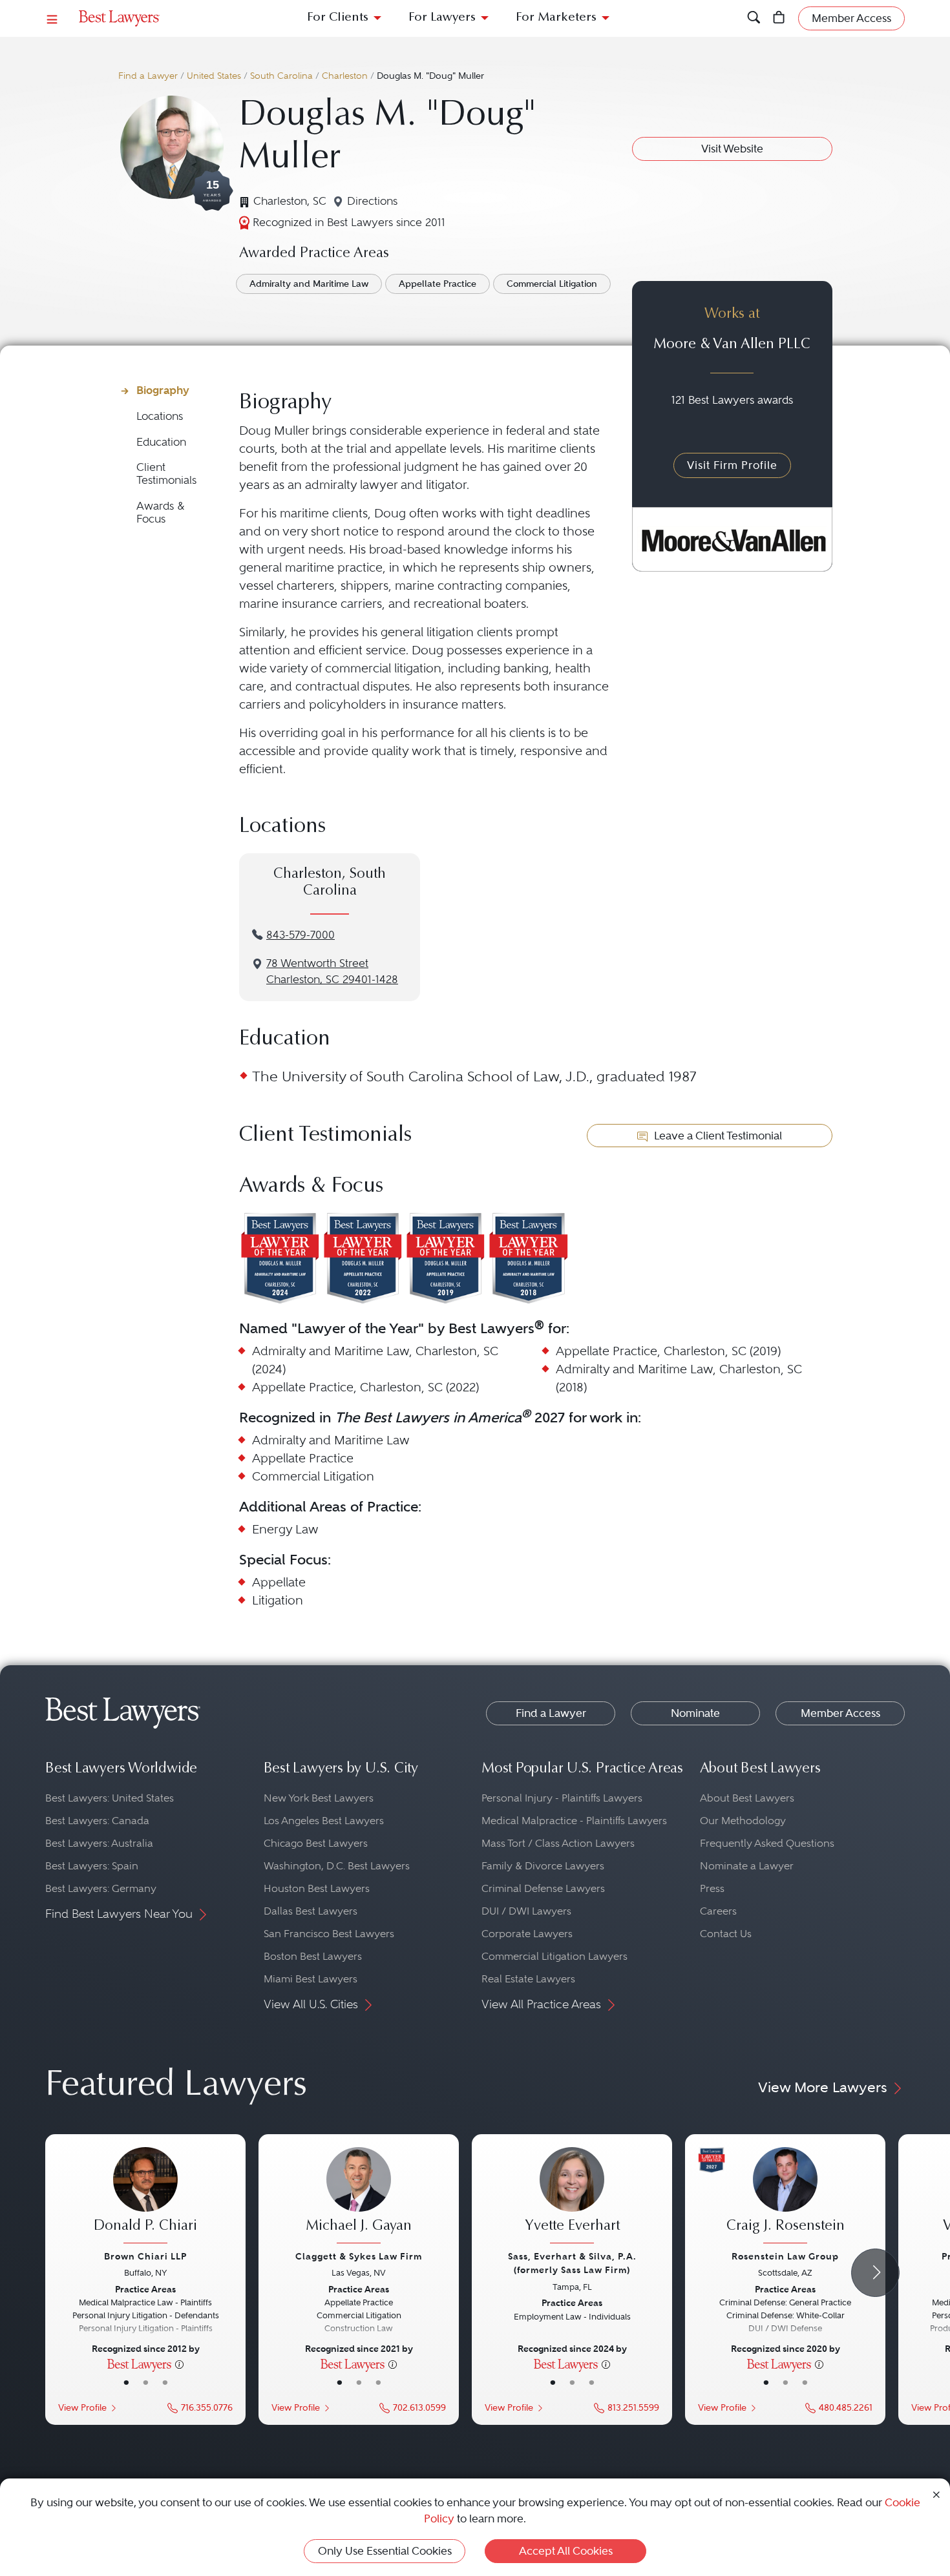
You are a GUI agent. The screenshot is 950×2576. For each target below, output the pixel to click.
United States (214, 76)
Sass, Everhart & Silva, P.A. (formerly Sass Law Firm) (572, 2263)
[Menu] (52, 18)
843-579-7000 (301, 935)
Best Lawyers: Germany (101, 1888)
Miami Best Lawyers (311, 1979)
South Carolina (281, 76)
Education (161, 442)
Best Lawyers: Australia (99, 1843)
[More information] (179, 2363)
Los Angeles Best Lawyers (324, 1821)
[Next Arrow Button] (875, 2273)
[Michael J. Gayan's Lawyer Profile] (359, 2197)
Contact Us (726, 1934)
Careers (718, 1911)
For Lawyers (442, 18)
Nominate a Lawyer (747, 1866)
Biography (163, 390)
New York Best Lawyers (319, 1798)
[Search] (754, 18)
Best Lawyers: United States (110, 1798)
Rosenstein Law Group (785, 2256)
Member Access (840, 1713)
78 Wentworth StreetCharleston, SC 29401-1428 (332, 971)
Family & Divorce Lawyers (543, 1866)
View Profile (82, 2408)
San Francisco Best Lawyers (329, 1934)
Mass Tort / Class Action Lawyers (558, 1843)
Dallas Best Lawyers (311, 1911)
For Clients (338, 18)
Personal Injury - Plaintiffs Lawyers (562, 1798)
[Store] (779, 18)
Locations (160, 416)
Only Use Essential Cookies (385, 2551)
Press (712, 1888)
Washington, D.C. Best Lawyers (337, 1866)
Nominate (695, 1713)
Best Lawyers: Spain (92, 1866)
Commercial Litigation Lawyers (554, 1956)
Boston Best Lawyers (313, 1956)
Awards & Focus (161, 513)
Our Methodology (743, 1821)
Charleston (345, 76)
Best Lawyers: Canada (97, 1821)
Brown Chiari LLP (145, 2256)
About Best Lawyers (747, 1798)
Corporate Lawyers (527, 1934)
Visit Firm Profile (732, 465)
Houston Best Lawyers (317, 1888)
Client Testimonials (166, 474)
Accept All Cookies (566, 2551)
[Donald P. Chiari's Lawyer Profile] (145, 2197)
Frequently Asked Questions (767, 1843)
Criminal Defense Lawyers (543, 1888)
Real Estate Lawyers (528, 1979)
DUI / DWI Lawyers (526, 1911)
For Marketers (556, 18)
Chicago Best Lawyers (316, 1843)
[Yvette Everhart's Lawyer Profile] (572, 2197)
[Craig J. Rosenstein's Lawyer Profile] (785, 2197)
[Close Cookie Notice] (936, 2494)
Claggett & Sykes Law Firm (359, 2256)
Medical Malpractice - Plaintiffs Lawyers (574, 1821)
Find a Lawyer (148, 76)
